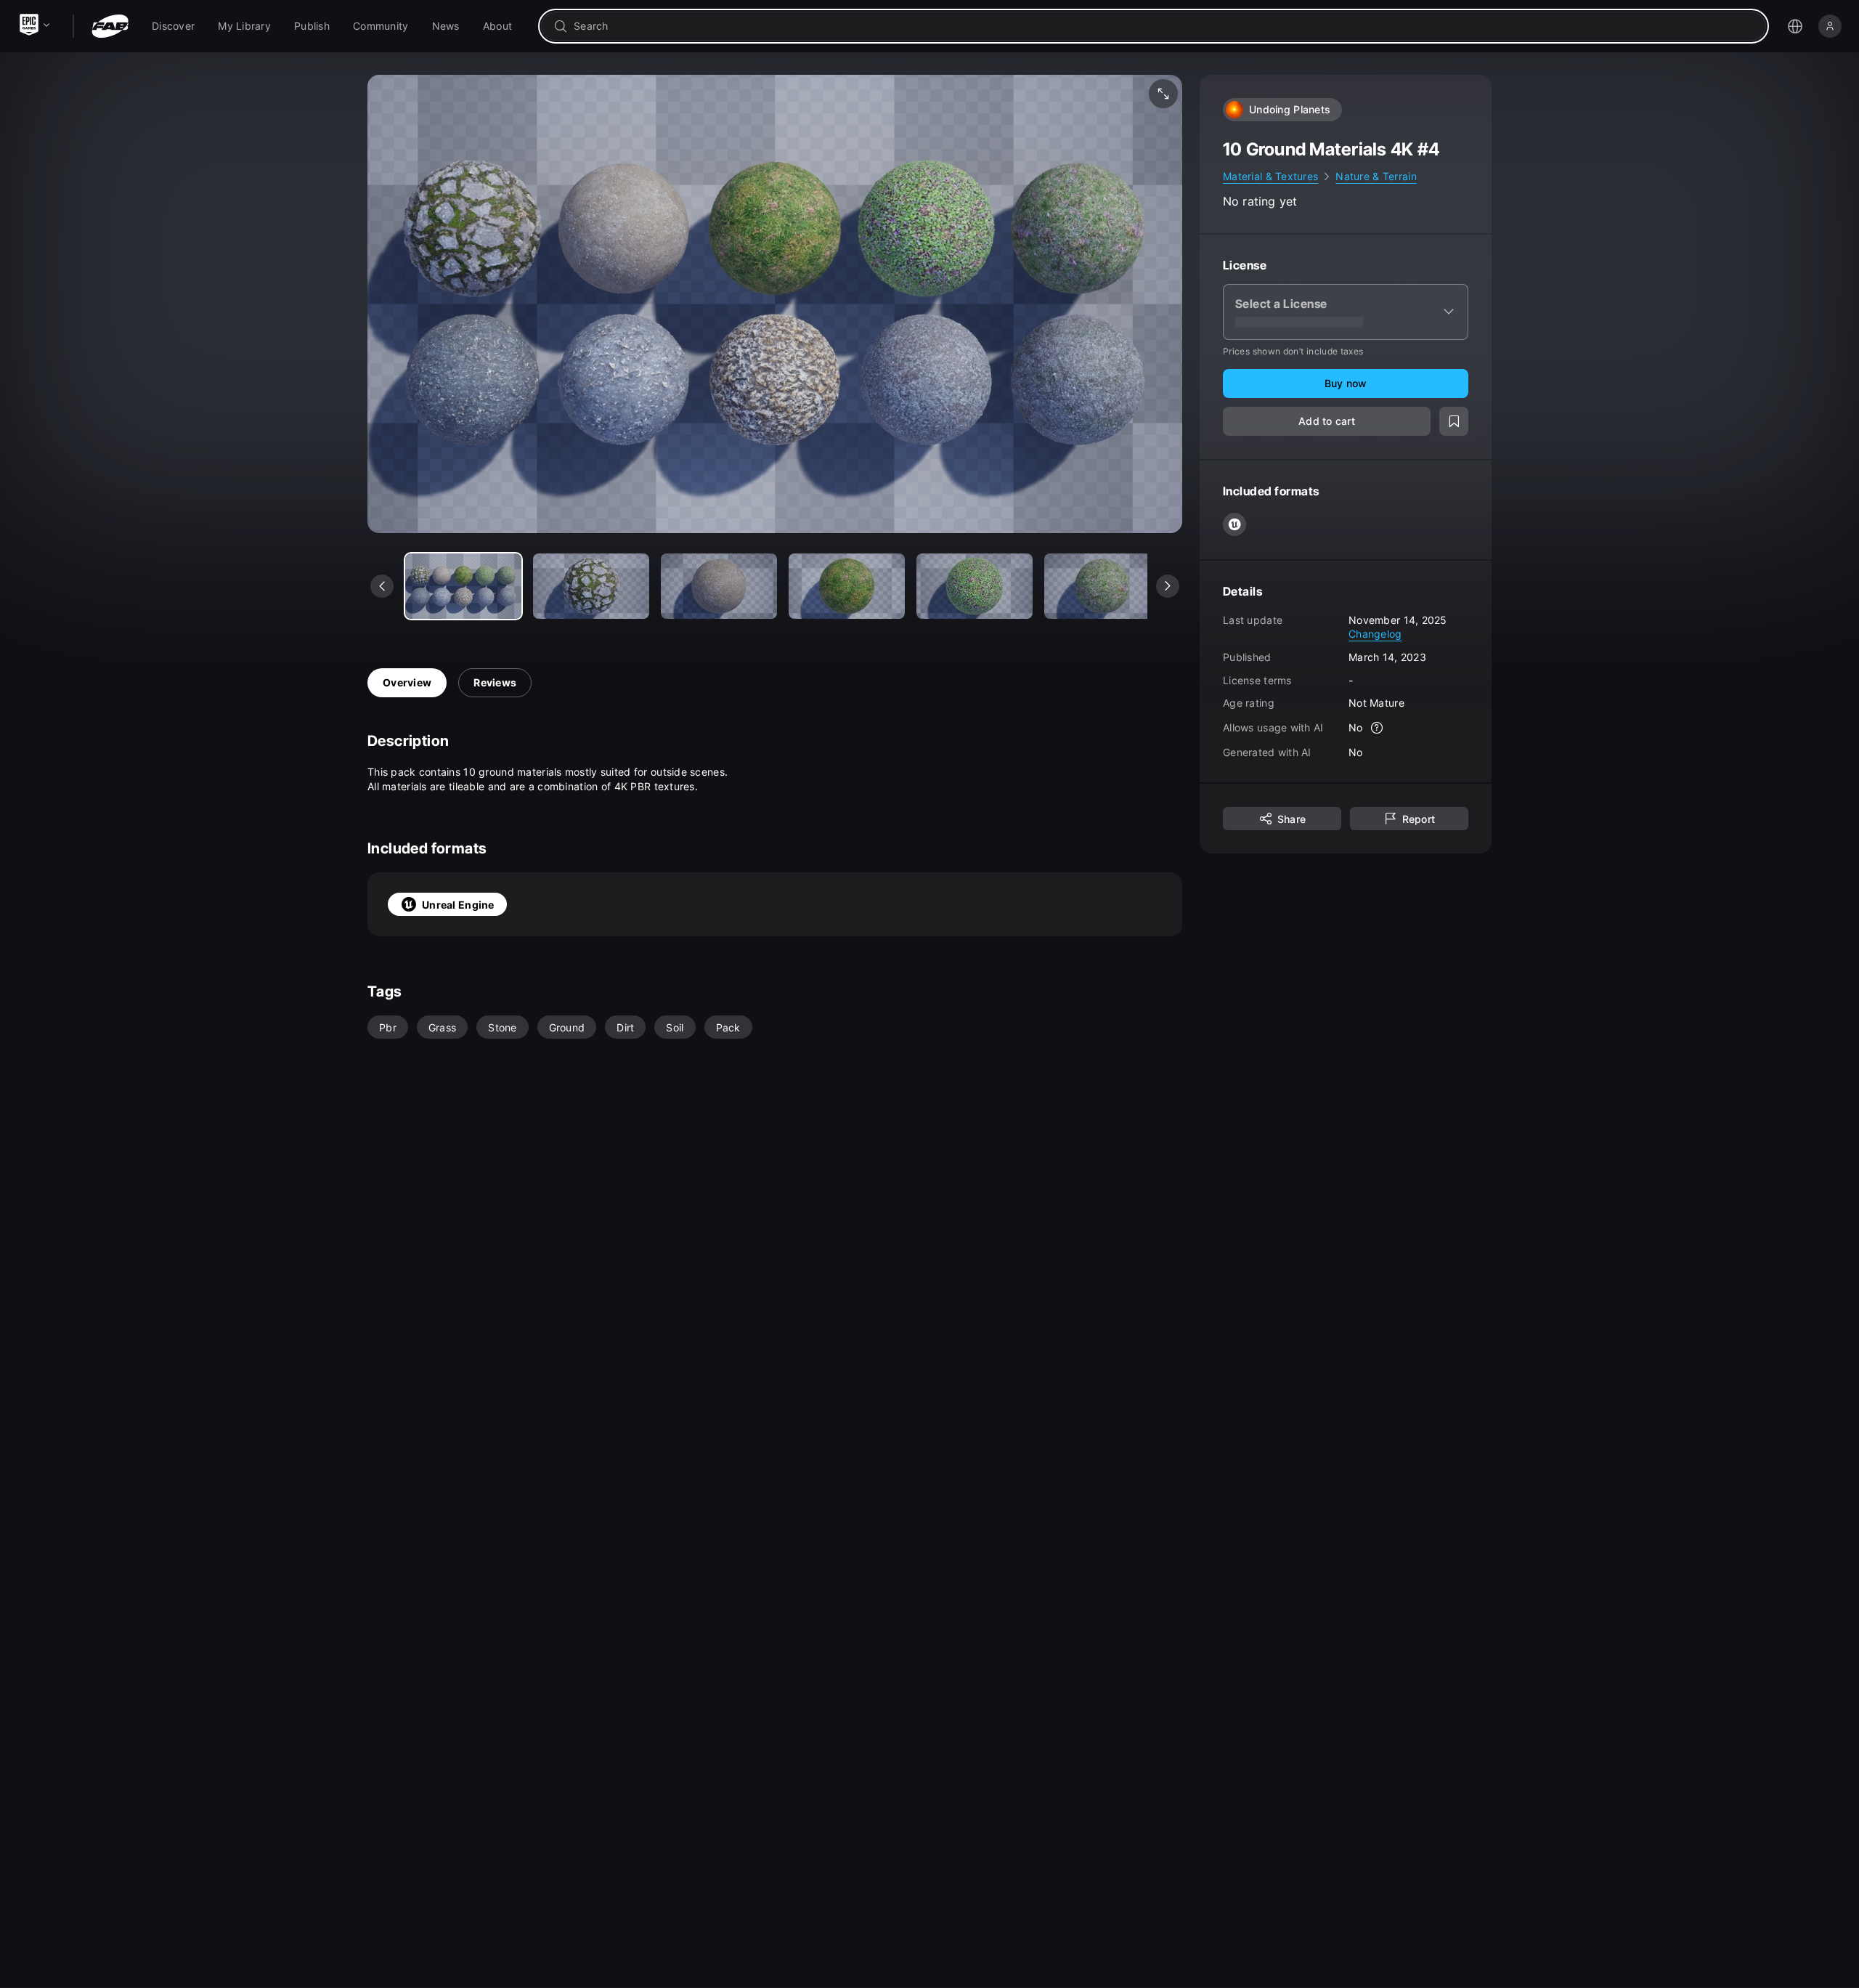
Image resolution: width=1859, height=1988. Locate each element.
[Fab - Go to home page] (110, 26)
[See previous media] (382, 586)
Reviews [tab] (495, 682)
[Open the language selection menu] (1795, 26)
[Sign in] (1830, 26)
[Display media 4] (975, 586)
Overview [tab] (407, 682)
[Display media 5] (1102, 586)
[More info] (1378, 728)
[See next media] (1168, 586)
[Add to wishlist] (1454, 421)
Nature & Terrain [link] (1376, 176)
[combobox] (1164, 26)
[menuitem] (173, 26)
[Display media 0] (463, 586)
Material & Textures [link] (1270, 176)
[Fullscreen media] (1163, 94)
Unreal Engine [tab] (458, 905)
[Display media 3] (847, 586)
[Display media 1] (591, 586)
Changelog (1375, 634)
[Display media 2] (719, 586)
